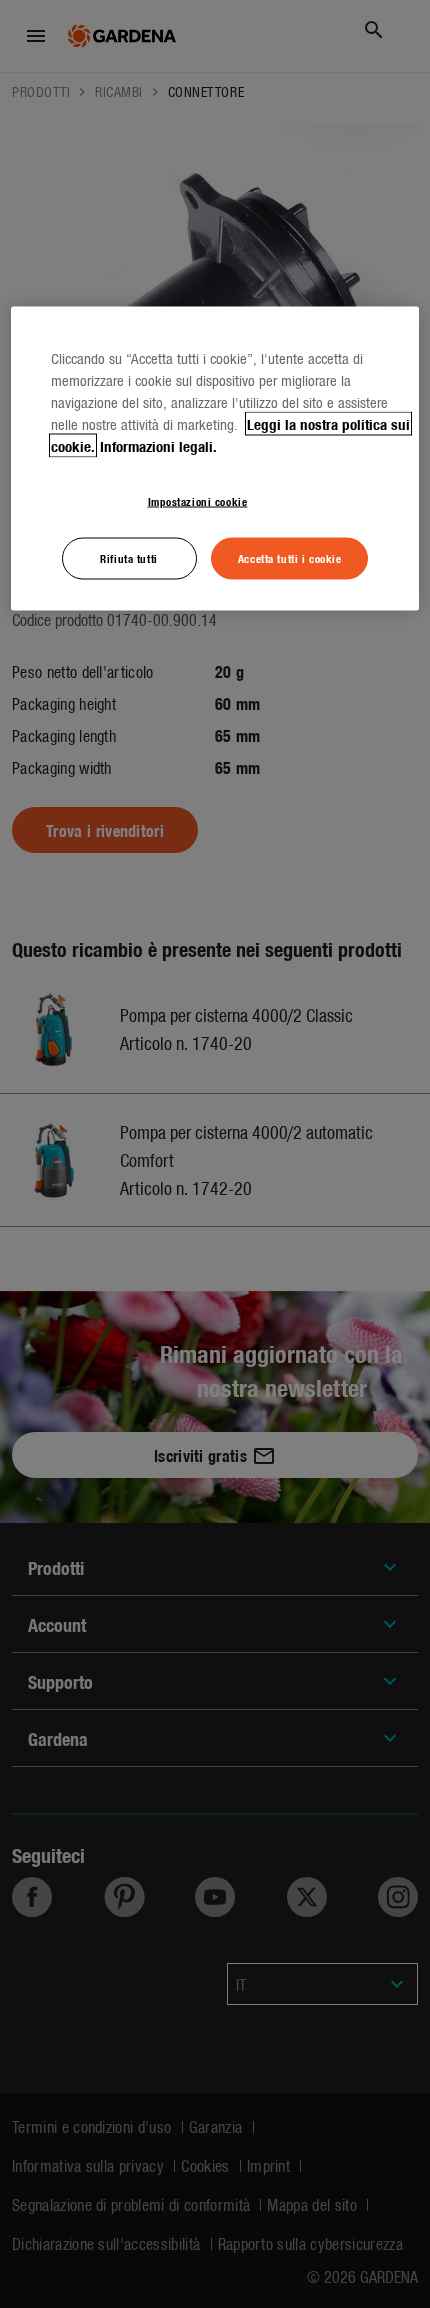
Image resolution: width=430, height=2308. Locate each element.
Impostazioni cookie (198, 501)
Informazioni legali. (158, 446)
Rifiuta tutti (128, 558)
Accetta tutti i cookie (290, 558)
